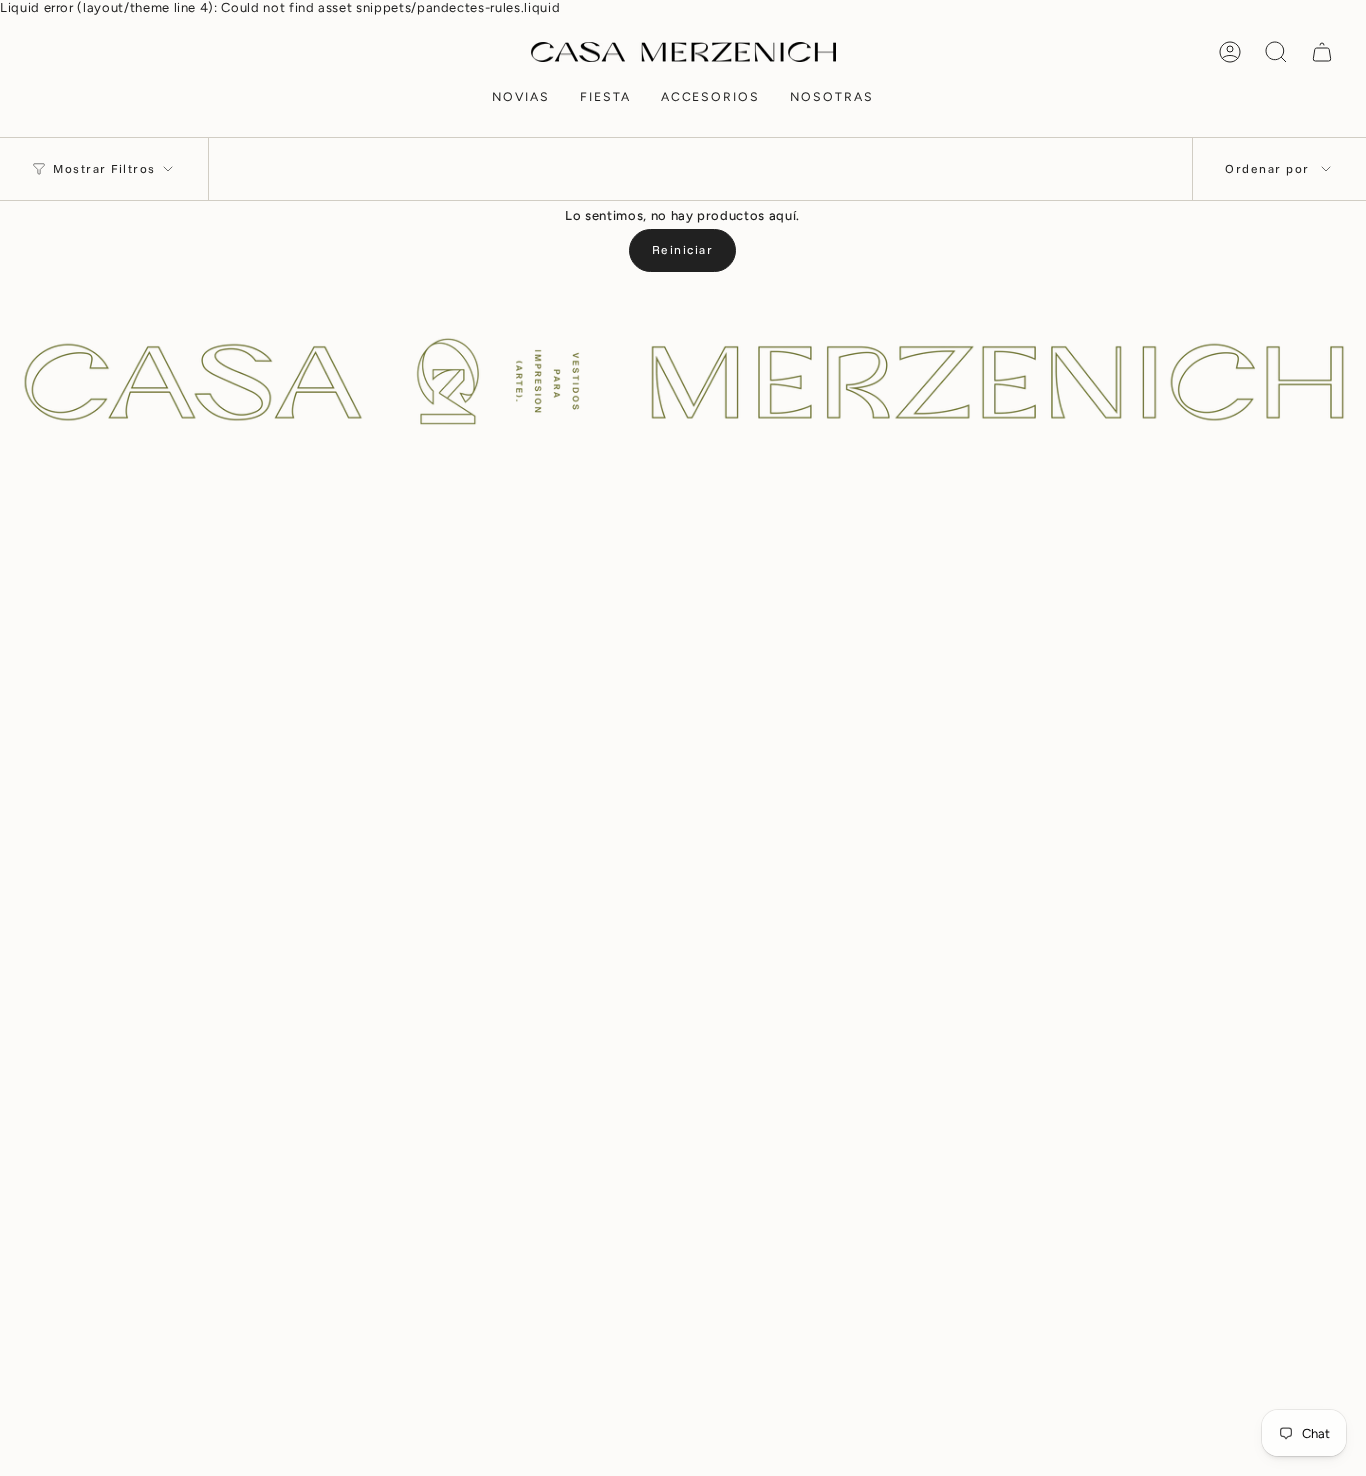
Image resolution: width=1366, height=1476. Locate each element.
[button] (521, 98)
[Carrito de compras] (1322, 52)
